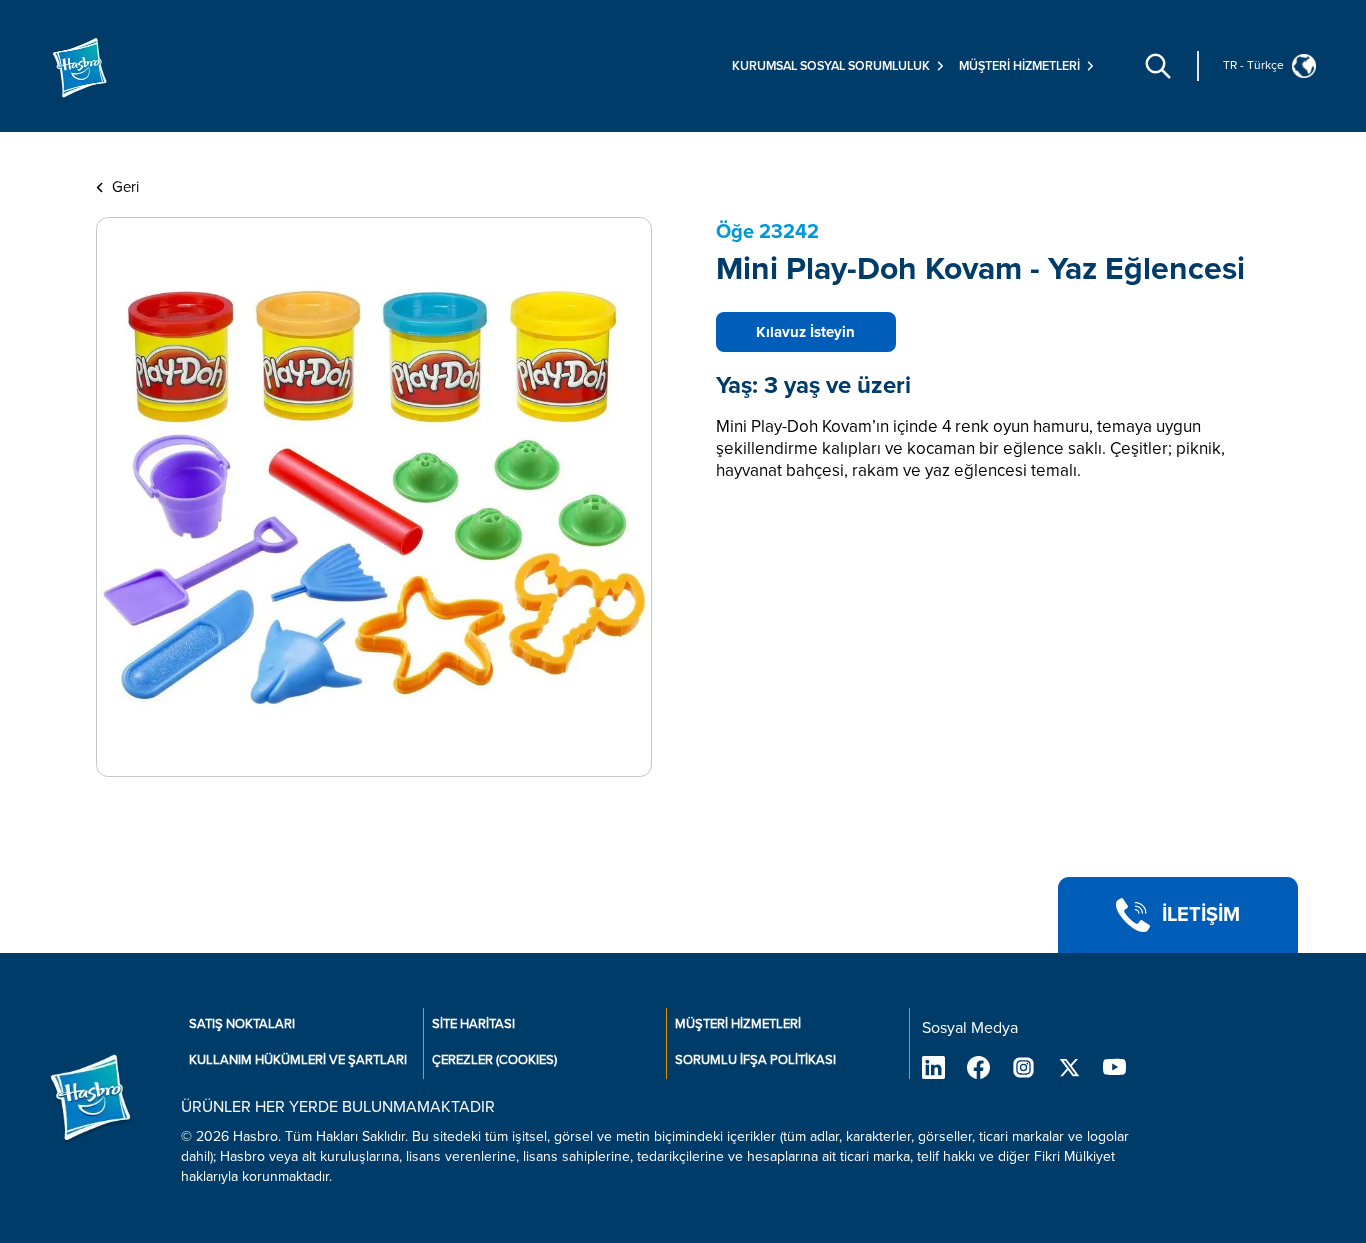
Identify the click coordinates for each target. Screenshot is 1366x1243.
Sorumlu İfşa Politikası (755, 1060)
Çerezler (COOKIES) (494, 1060)
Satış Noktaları (242, 1024)
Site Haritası (473, 1024)
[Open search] (1158, 66)
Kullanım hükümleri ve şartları (298, 1060)
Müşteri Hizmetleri (738, 1024)
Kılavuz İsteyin (805, 332)
